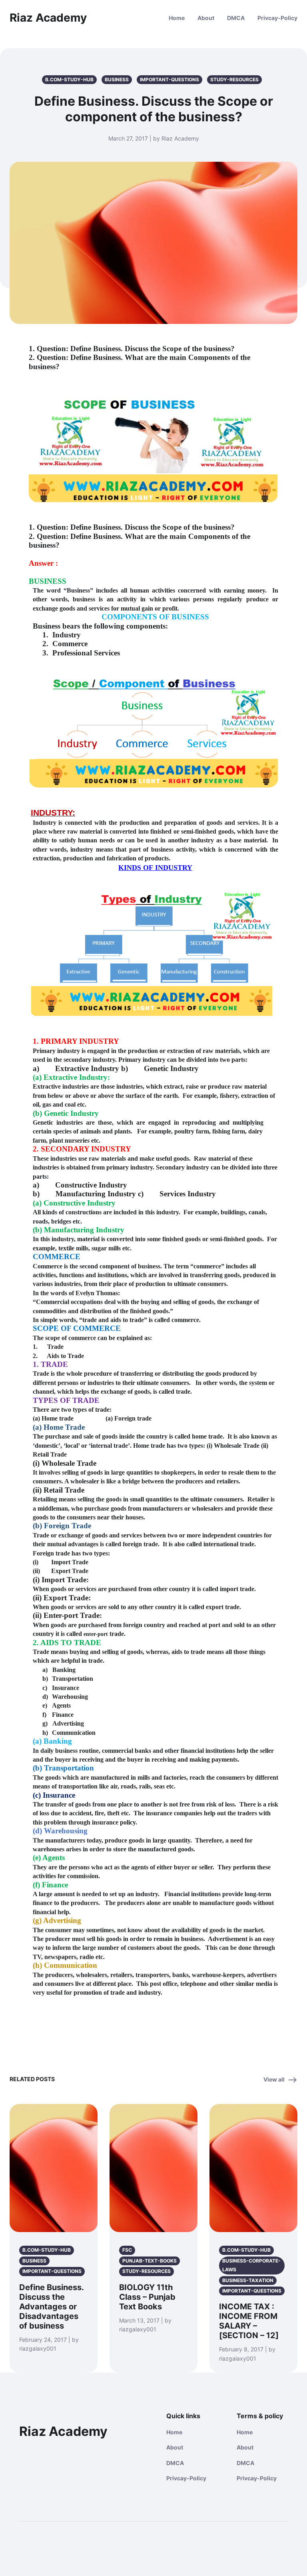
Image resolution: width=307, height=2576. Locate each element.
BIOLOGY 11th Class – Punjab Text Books (147, 2297)
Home (177, 18)
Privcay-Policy (277, 18)
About (206, 18)
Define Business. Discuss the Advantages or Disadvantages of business (51, 2307)
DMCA (236, 18)
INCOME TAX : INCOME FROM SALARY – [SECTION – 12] (249, 2321)
